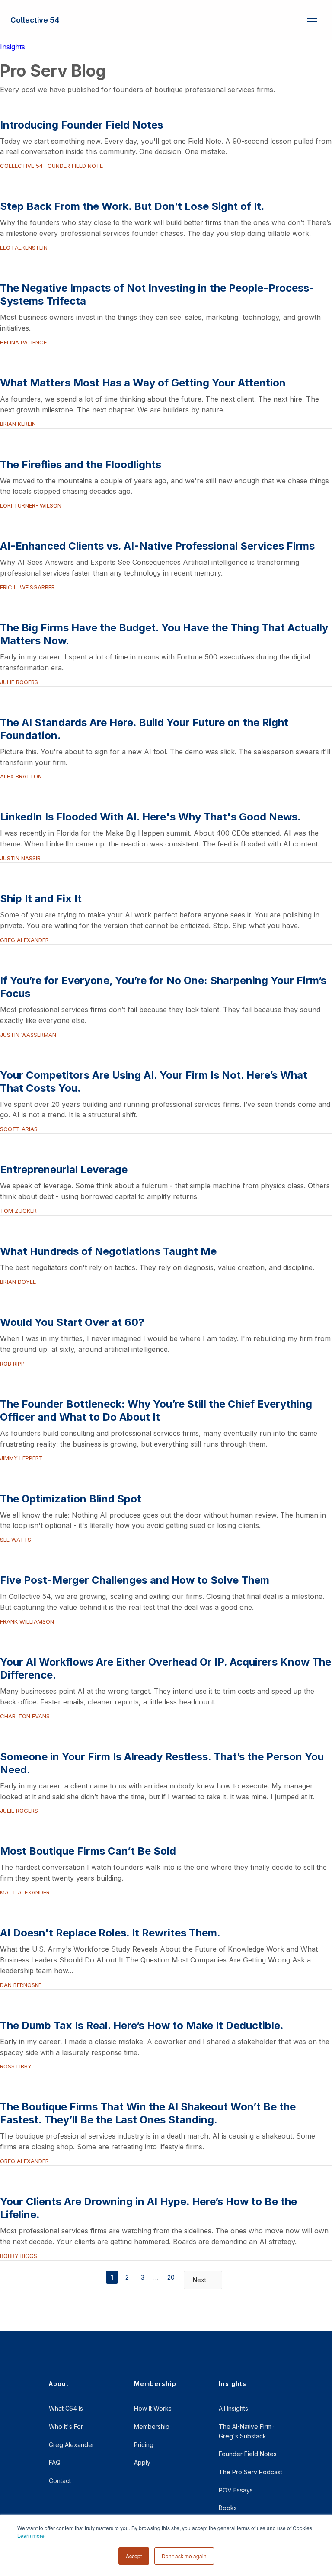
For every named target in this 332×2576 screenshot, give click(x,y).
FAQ (55, 2462)
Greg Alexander (72, 2445)
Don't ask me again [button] (184, 2556)
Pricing (144, 2445)
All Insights (233, 2408)
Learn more (31, 2536)
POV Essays (236, 2490)
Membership (152, 2426)
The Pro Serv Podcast (251, 2472)
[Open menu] (312, 20)
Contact (60, 2481)
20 (171, 2277)
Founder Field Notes (248, 2454)
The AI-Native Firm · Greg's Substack (247, 2431)
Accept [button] (134, 2556)
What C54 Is (66, 2408)
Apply (142, 2462)
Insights (13, 47)
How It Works (153, 2408)
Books (228, 2508)
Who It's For (66, 2426)
